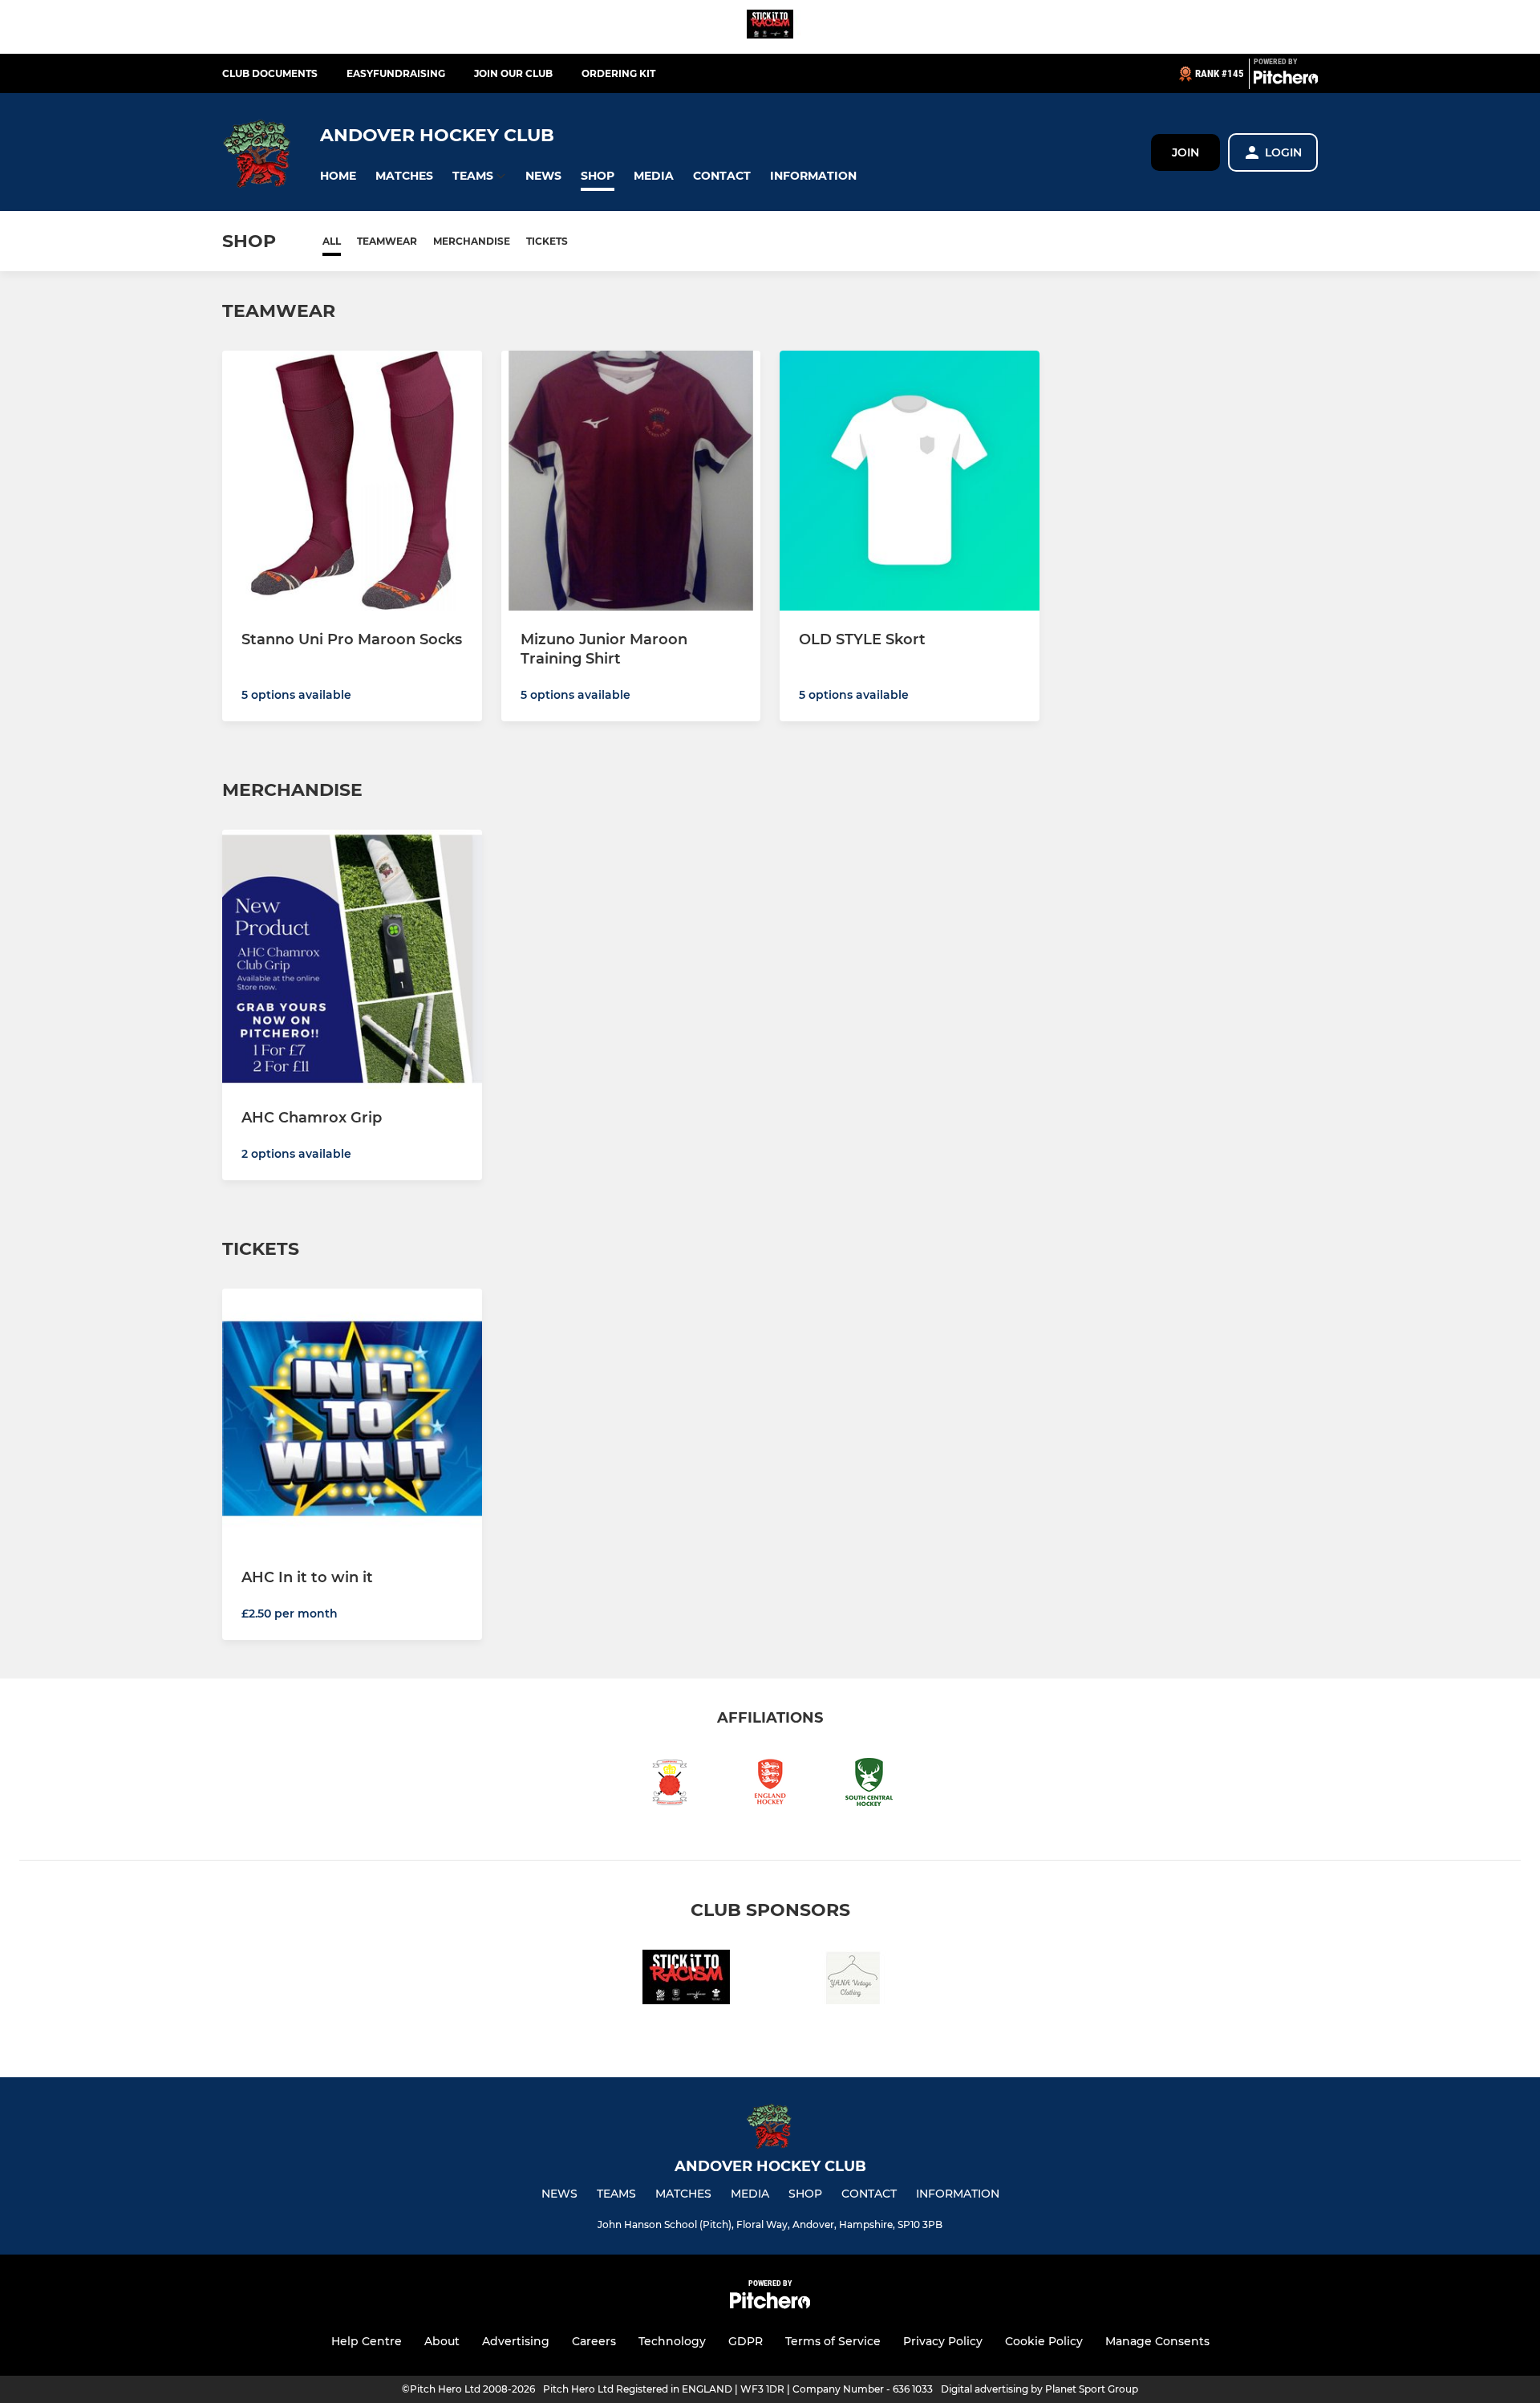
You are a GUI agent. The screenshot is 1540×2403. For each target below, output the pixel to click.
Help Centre (367, 2341)
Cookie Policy (1044, 2341)
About (442, 2341)
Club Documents (270, 73)
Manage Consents (1157, 2341)
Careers (594, 2341)
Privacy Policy (943, 2341)
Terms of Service (833, 2341)
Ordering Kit (618, 73)
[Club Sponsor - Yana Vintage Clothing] (853, 1980)
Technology (672, 2341)
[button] (338, 176)
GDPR (746, 2341)
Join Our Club (513, 73)
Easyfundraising (396, 73)
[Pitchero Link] (1286, 80)
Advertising (516, 2341)
